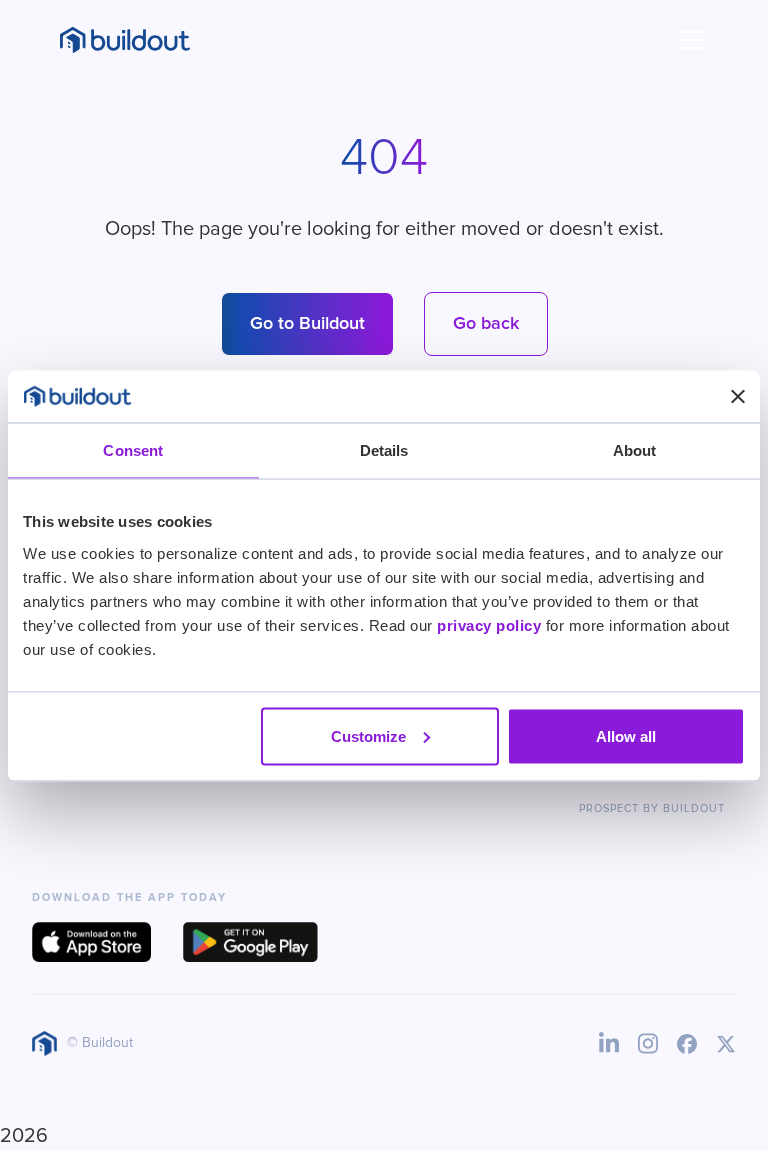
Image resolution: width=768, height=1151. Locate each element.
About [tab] (635, 450)
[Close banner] (738, 396)
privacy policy (489, 624)
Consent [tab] (133, 450)
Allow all (626, 735)
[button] (688, 40)
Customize (368, 735)
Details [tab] (384, 450)
